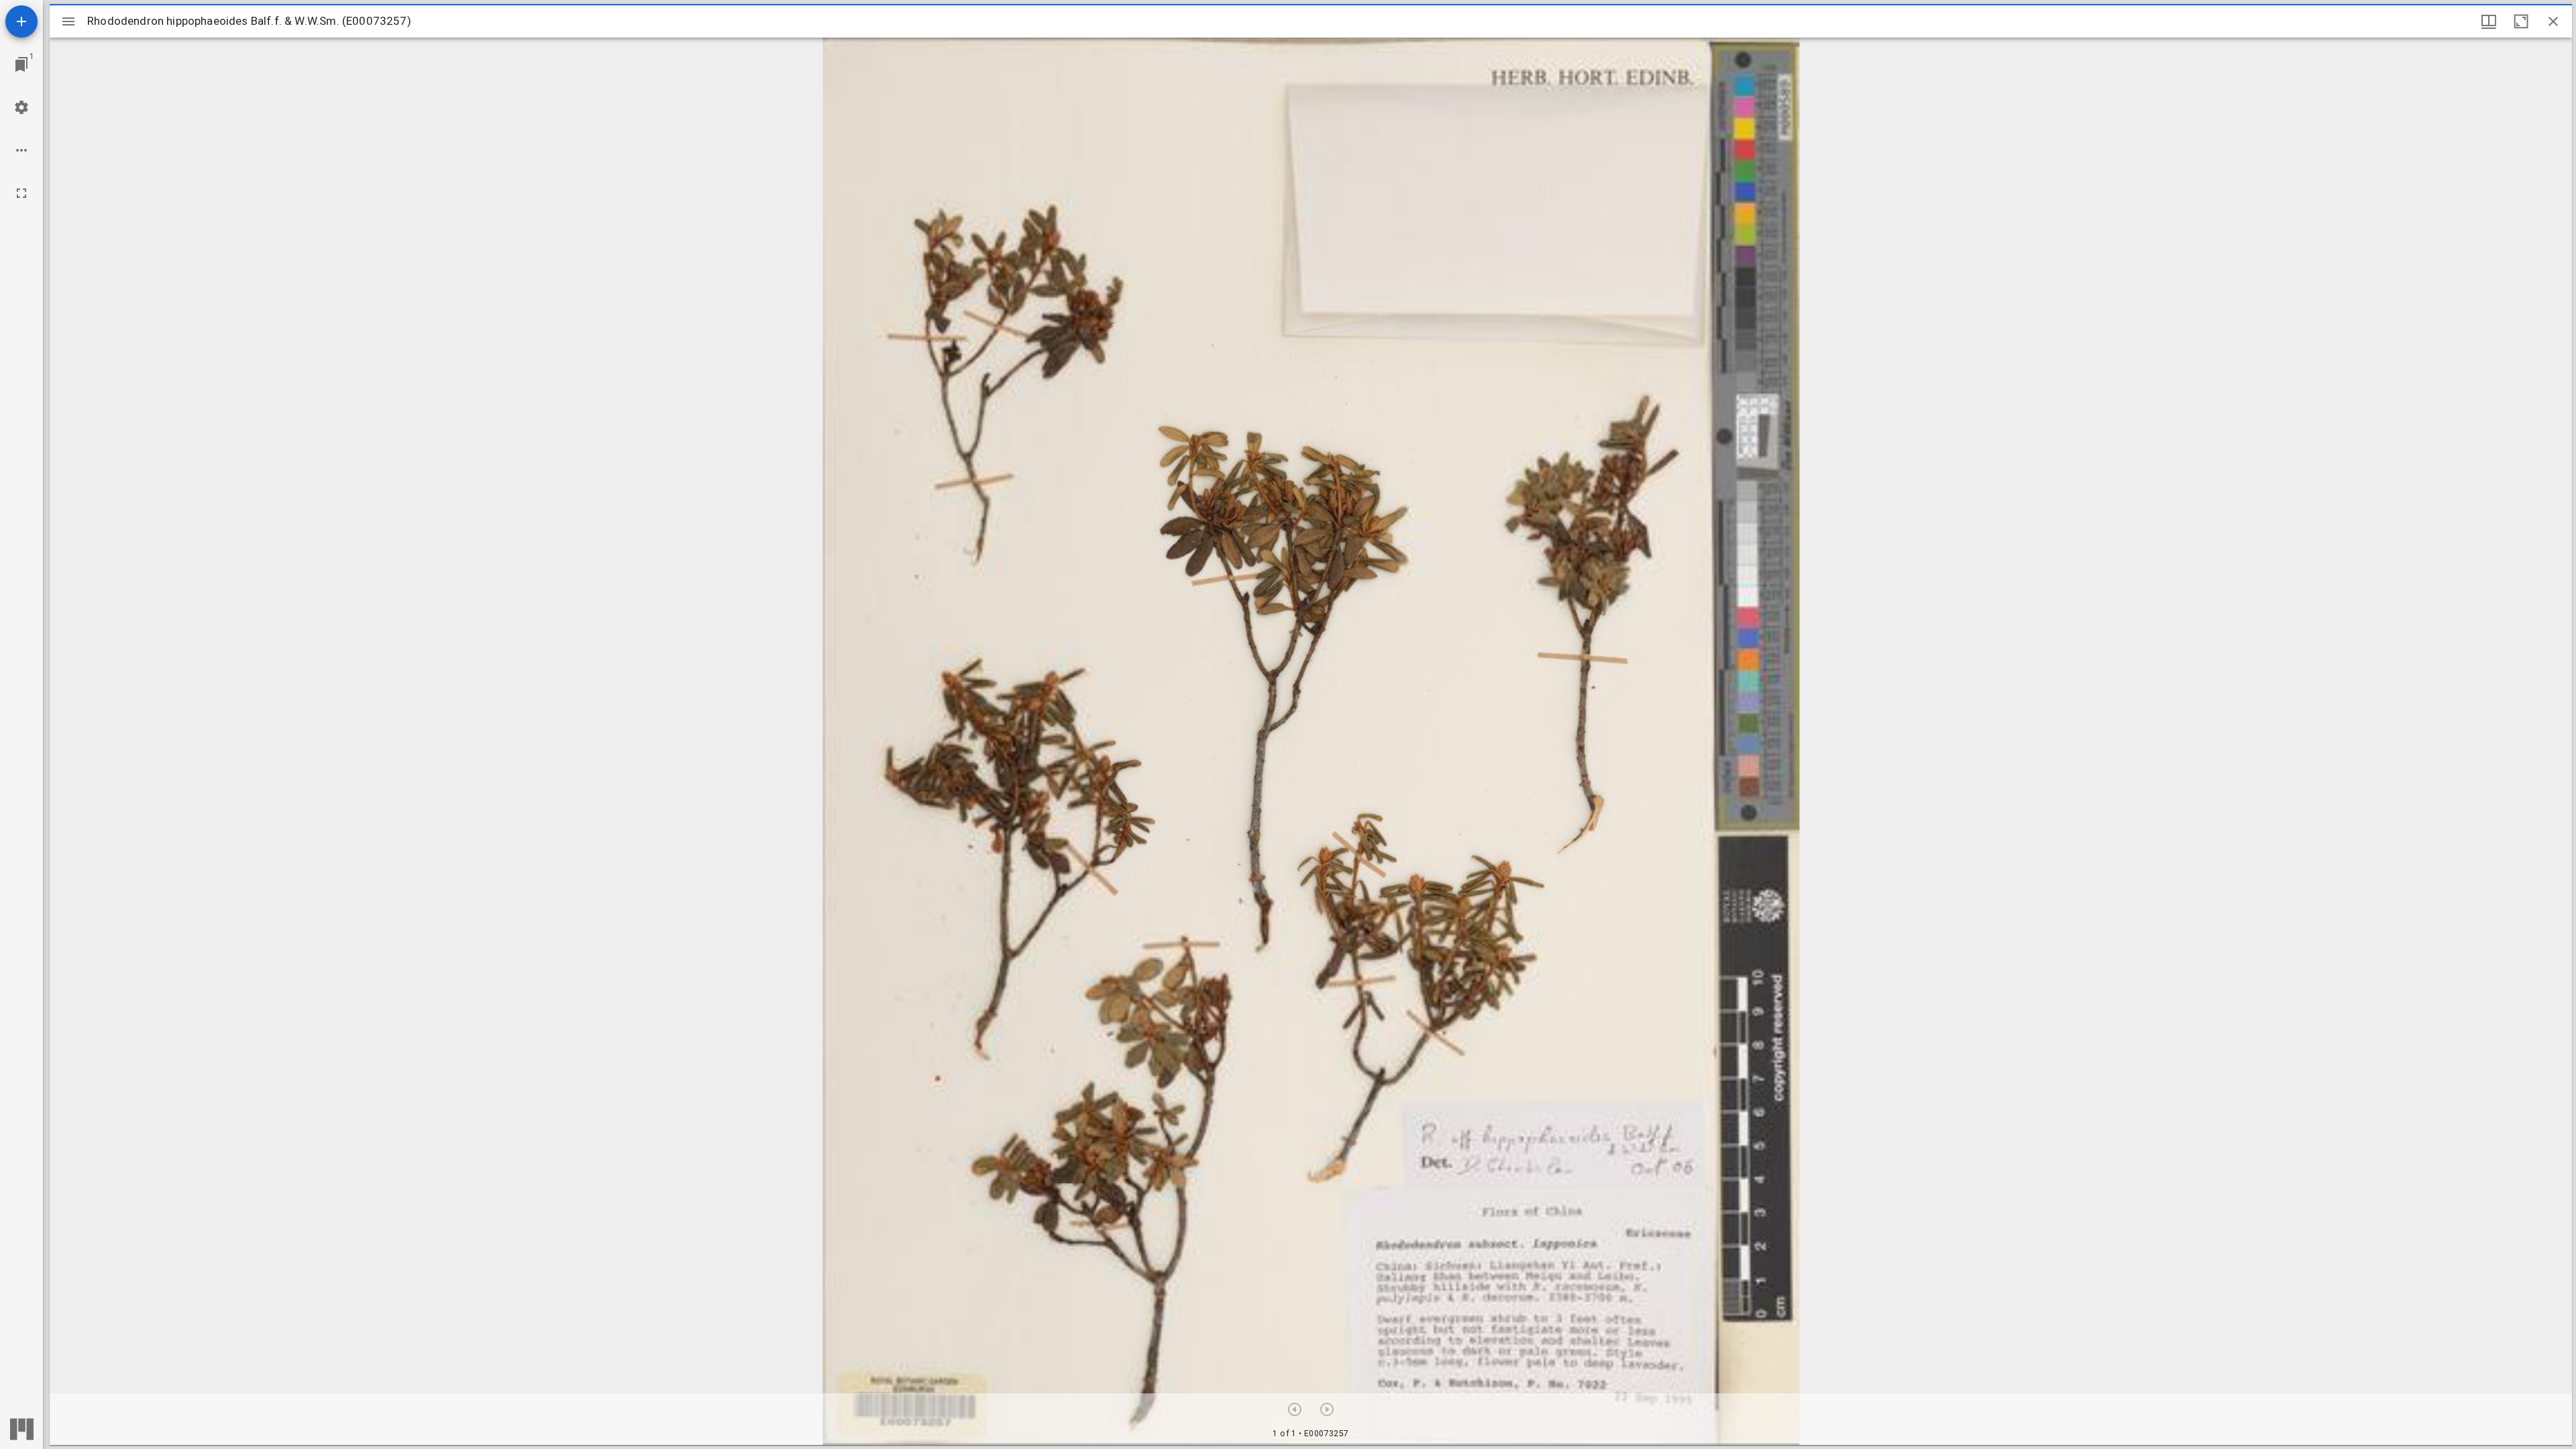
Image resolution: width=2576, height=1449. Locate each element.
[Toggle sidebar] (68, 21)
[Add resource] (21, 21)
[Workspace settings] (21, 107)
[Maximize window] (2521, 21)
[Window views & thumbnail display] (2489, 21)
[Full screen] (21, 193)
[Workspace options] (21, 150)
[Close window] (2553, 21)
